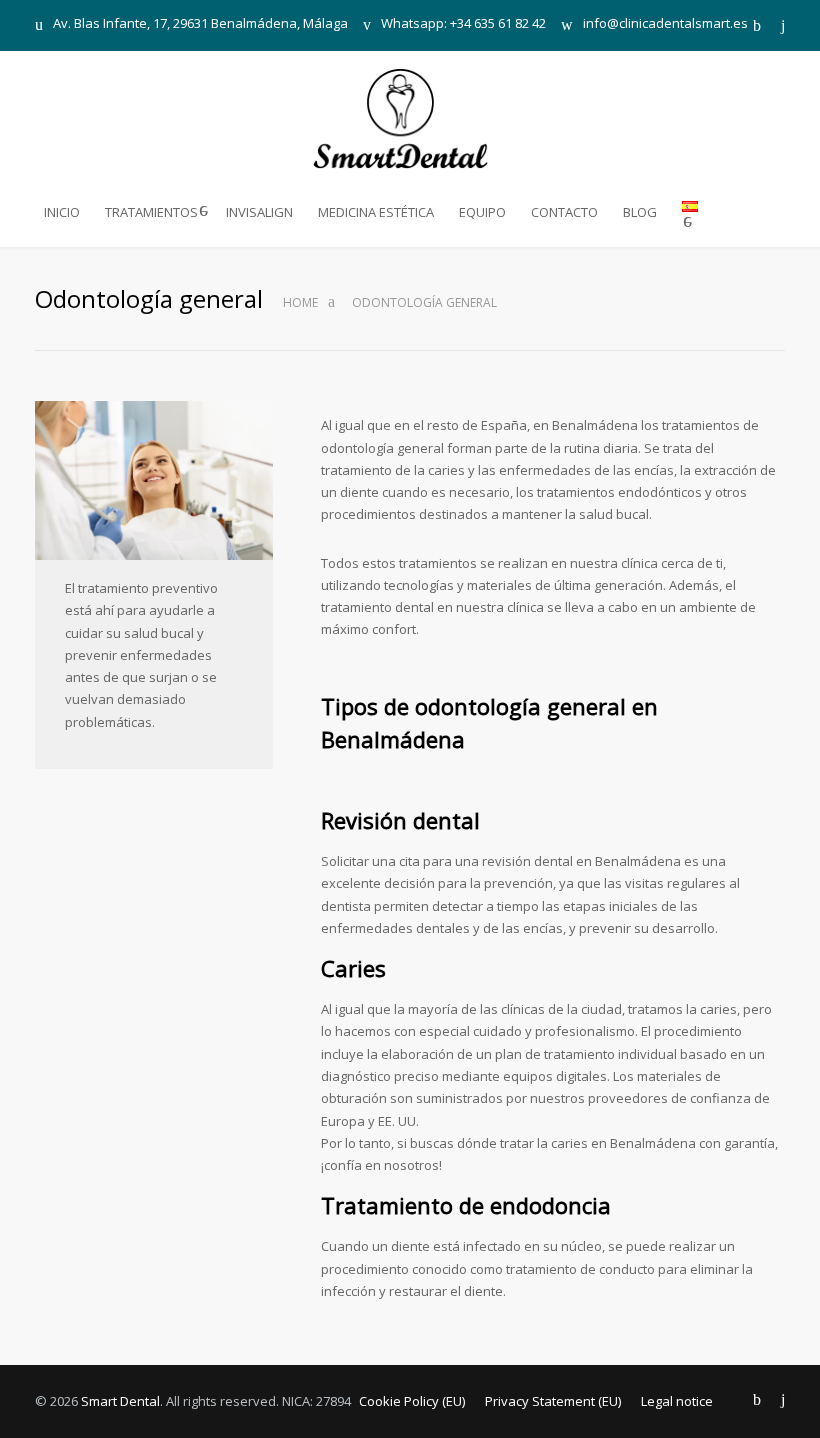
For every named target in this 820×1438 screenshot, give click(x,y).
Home (300, 302)
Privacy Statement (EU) (553, 1401)
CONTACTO (564, 212)
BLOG (640, 212)
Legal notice (677, 1401)
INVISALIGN (259, 212)
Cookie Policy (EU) (412, 1401)
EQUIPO (482, 212)
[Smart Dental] (410, 118)
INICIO (62, 212)
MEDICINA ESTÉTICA (376, 212)
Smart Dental (120, 1401)
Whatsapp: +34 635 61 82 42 (463, 24)
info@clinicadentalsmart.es (665, 24)
